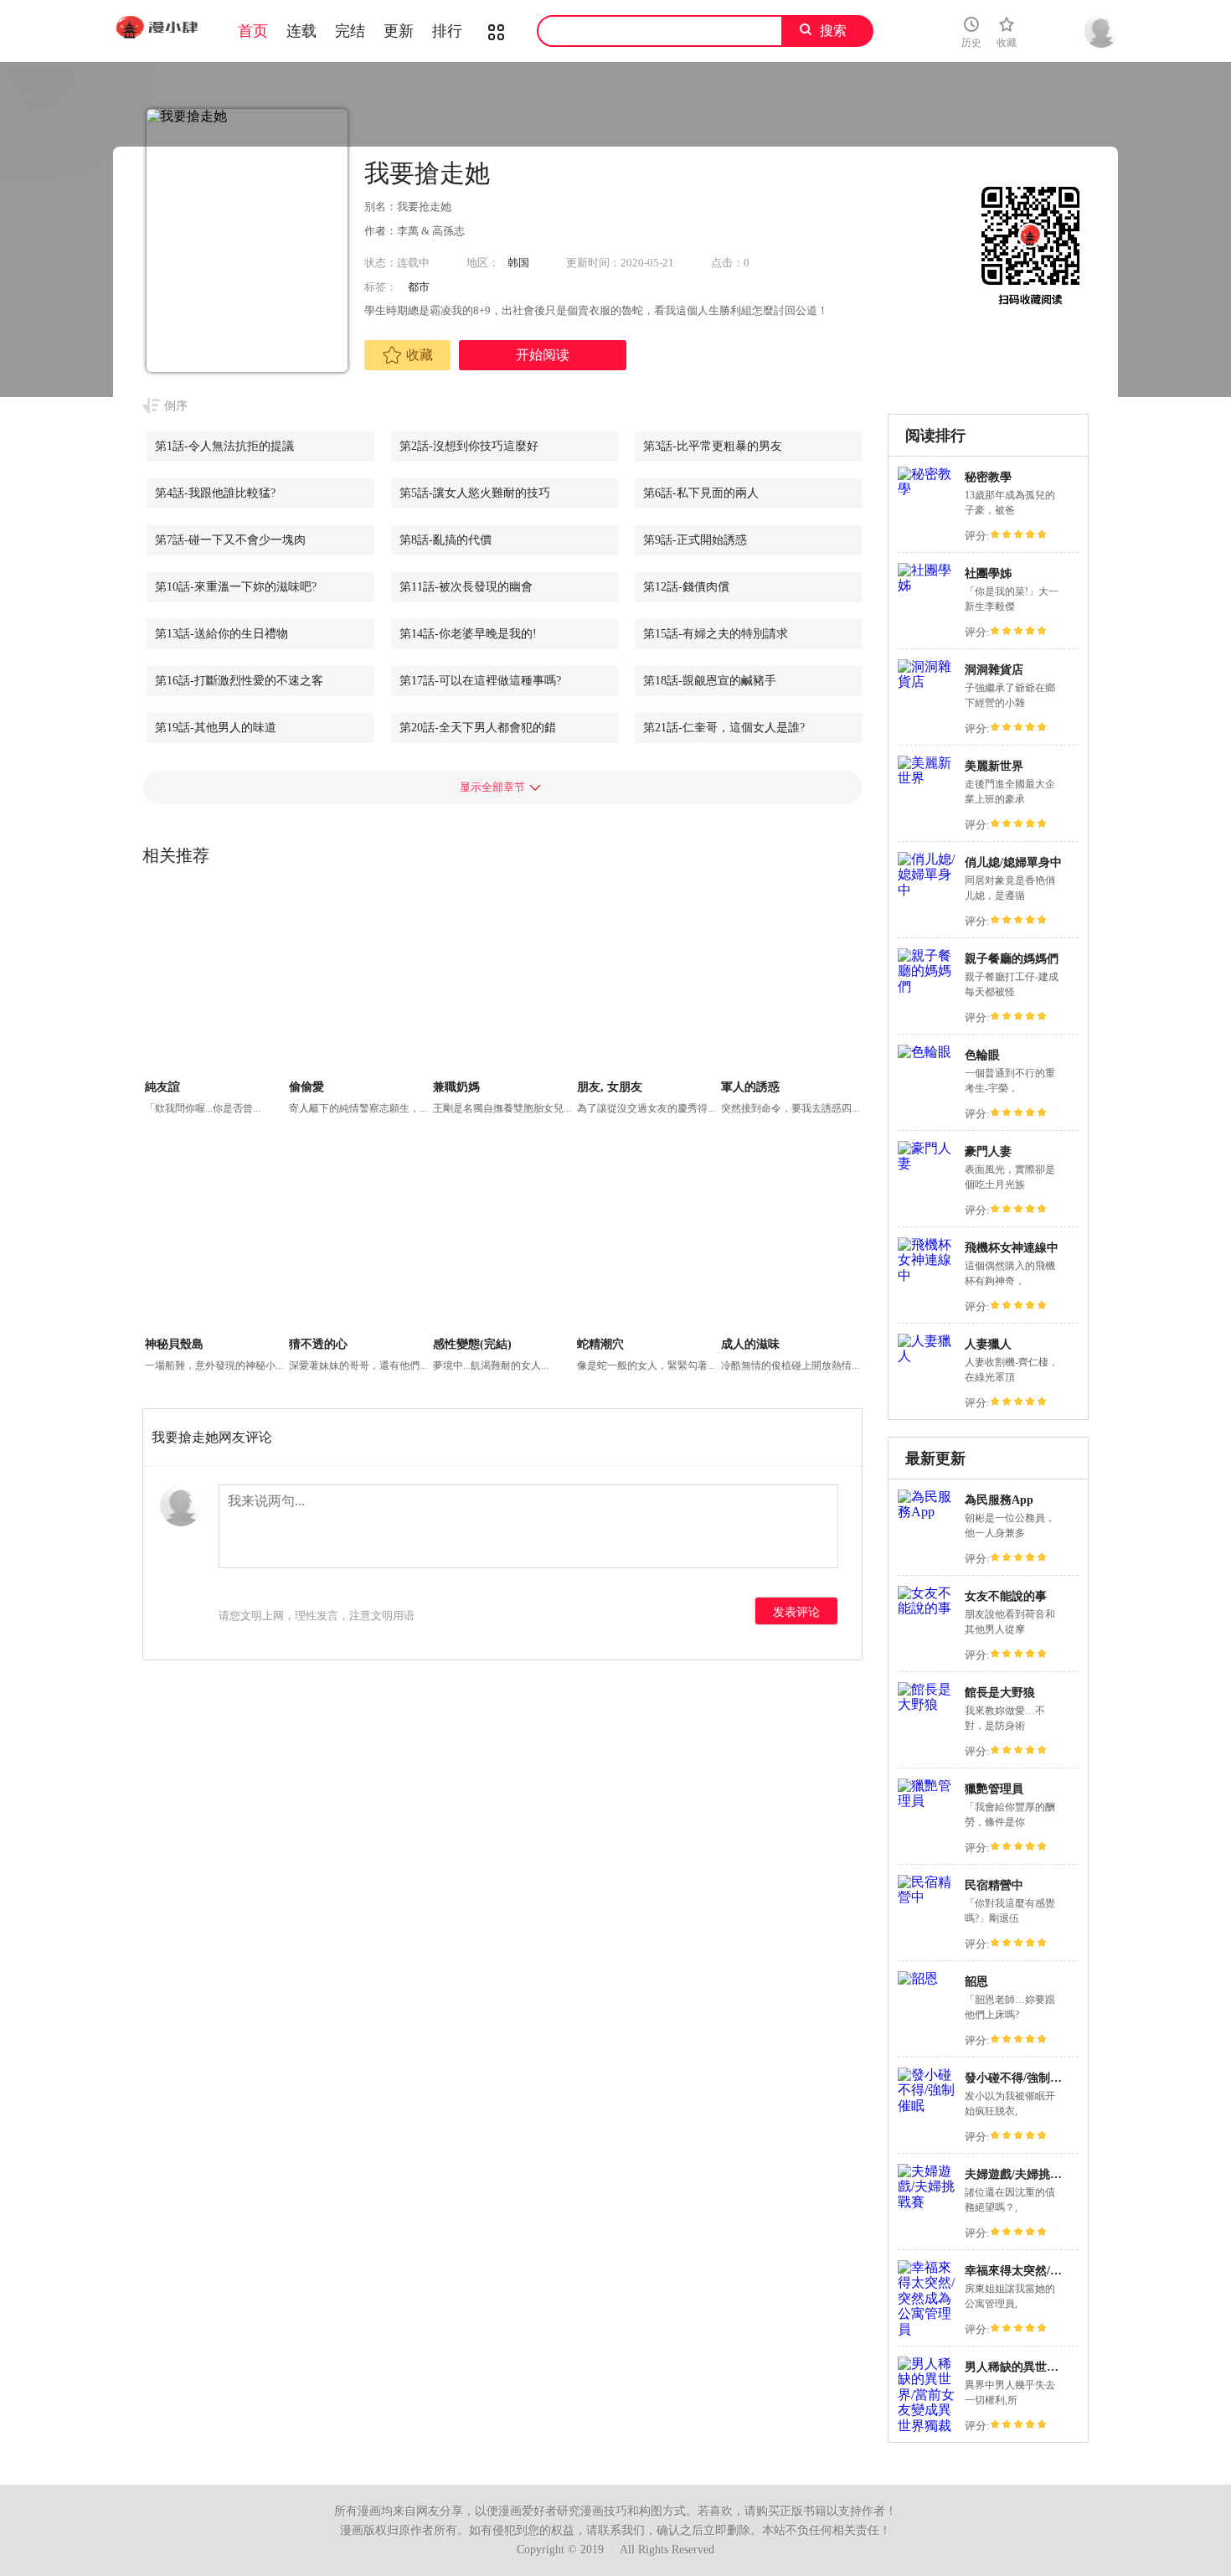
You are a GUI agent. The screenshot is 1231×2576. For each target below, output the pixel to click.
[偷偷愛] (359, 982)
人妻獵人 (988, 1344)
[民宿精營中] (927, 1897)
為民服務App (999, 1500)
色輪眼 (982, 1055)
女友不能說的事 (1006, 1596)
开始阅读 (543, 355)
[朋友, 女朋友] (647, 982)
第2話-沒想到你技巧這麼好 (469, 446)
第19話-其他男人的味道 (216, 728)
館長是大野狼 (1000, 1693)
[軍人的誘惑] (791, 982)
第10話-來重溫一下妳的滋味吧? (236, 587)
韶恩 (976, 1982)
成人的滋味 (750, 1344)
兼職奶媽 (456, 1087)
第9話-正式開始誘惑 (695, 540)
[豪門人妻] (927, 1163)
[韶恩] (918, 1978)
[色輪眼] (925, 1052)
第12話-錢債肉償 (686, 587)
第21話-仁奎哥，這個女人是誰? (724, 728)
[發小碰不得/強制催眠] (927, 2106)
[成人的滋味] (791, 1239)
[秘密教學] (927, 489)
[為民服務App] (927, 1512)
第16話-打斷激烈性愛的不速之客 (239, 681)
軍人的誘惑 (750, 1087)
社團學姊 (988, 573)
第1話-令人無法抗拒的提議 (224, 446)
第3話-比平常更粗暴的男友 (713, 446)
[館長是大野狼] (927, 1704)
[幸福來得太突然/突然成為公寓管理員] (927, 2329)
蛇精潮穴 (600, 1344)
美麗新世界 (994, 766)
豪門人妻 (988, 1151)
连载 (301, 31)
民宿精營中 (994, 1885)
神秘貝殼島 (174, 1344)
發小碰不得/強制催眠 (1019, 2078)
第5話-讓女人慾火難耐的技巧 (475, 493)
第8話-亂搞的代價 (446, 540)
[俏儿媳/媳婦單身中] (927, 890)
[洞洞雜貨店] (927, 681)
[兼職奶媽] (503, 982)
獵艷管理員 (994, 1789)
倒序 (176, 406)
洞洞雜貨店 (994, 670)
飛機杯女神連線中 (1012, 1248)
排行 (447, 31)
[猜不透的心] (359, 1239)
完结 (350, 31)
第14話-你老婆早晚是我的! (468, 634)
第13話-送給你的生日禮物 (221, 634)
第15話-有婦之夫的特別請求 (716, 634)
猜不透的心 (318, 1344)
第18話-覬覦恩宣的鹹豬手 (710, 681)
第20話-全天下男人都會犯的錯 (478, 728)
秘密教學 (988, 477)
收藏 (420, 355)
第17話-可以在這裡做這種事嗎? (480, 681)
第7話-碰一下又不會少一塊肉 (230, 540)
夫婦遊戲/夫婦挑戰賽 (1019, 2174)
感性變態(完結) (472, 1344)
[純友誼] (215, 982)
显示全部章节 (492, 787)
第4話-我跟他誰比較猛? (215, 493)
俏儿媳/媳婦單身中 (1013, 862)
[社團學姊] (927, 585)
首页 (253, 31)
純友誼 (162, 1087)
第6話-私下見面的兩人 (701, 493)
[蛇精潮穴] (647, 1239)
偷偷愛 (306, 1087)
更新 (399, 31)
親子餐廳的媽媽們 (1012, 959)
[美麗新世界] (927, 778)
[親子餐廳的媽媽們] (927, 986)
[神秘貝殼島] (215, 1239)
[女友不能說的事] (927, 1608)
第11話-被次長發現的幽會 (466, 587)
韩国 (518, 263)
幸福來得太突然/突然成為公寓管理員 (1060, 2271)
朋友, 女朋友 (610, 1087)
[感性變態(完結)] (503, 1239)
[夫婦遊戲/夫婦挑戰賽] (927, 2202)
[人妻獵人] (927, 1356)
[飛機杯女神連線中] (927, 1275)
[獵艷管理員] (927, 1801)
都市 (419, 287)
